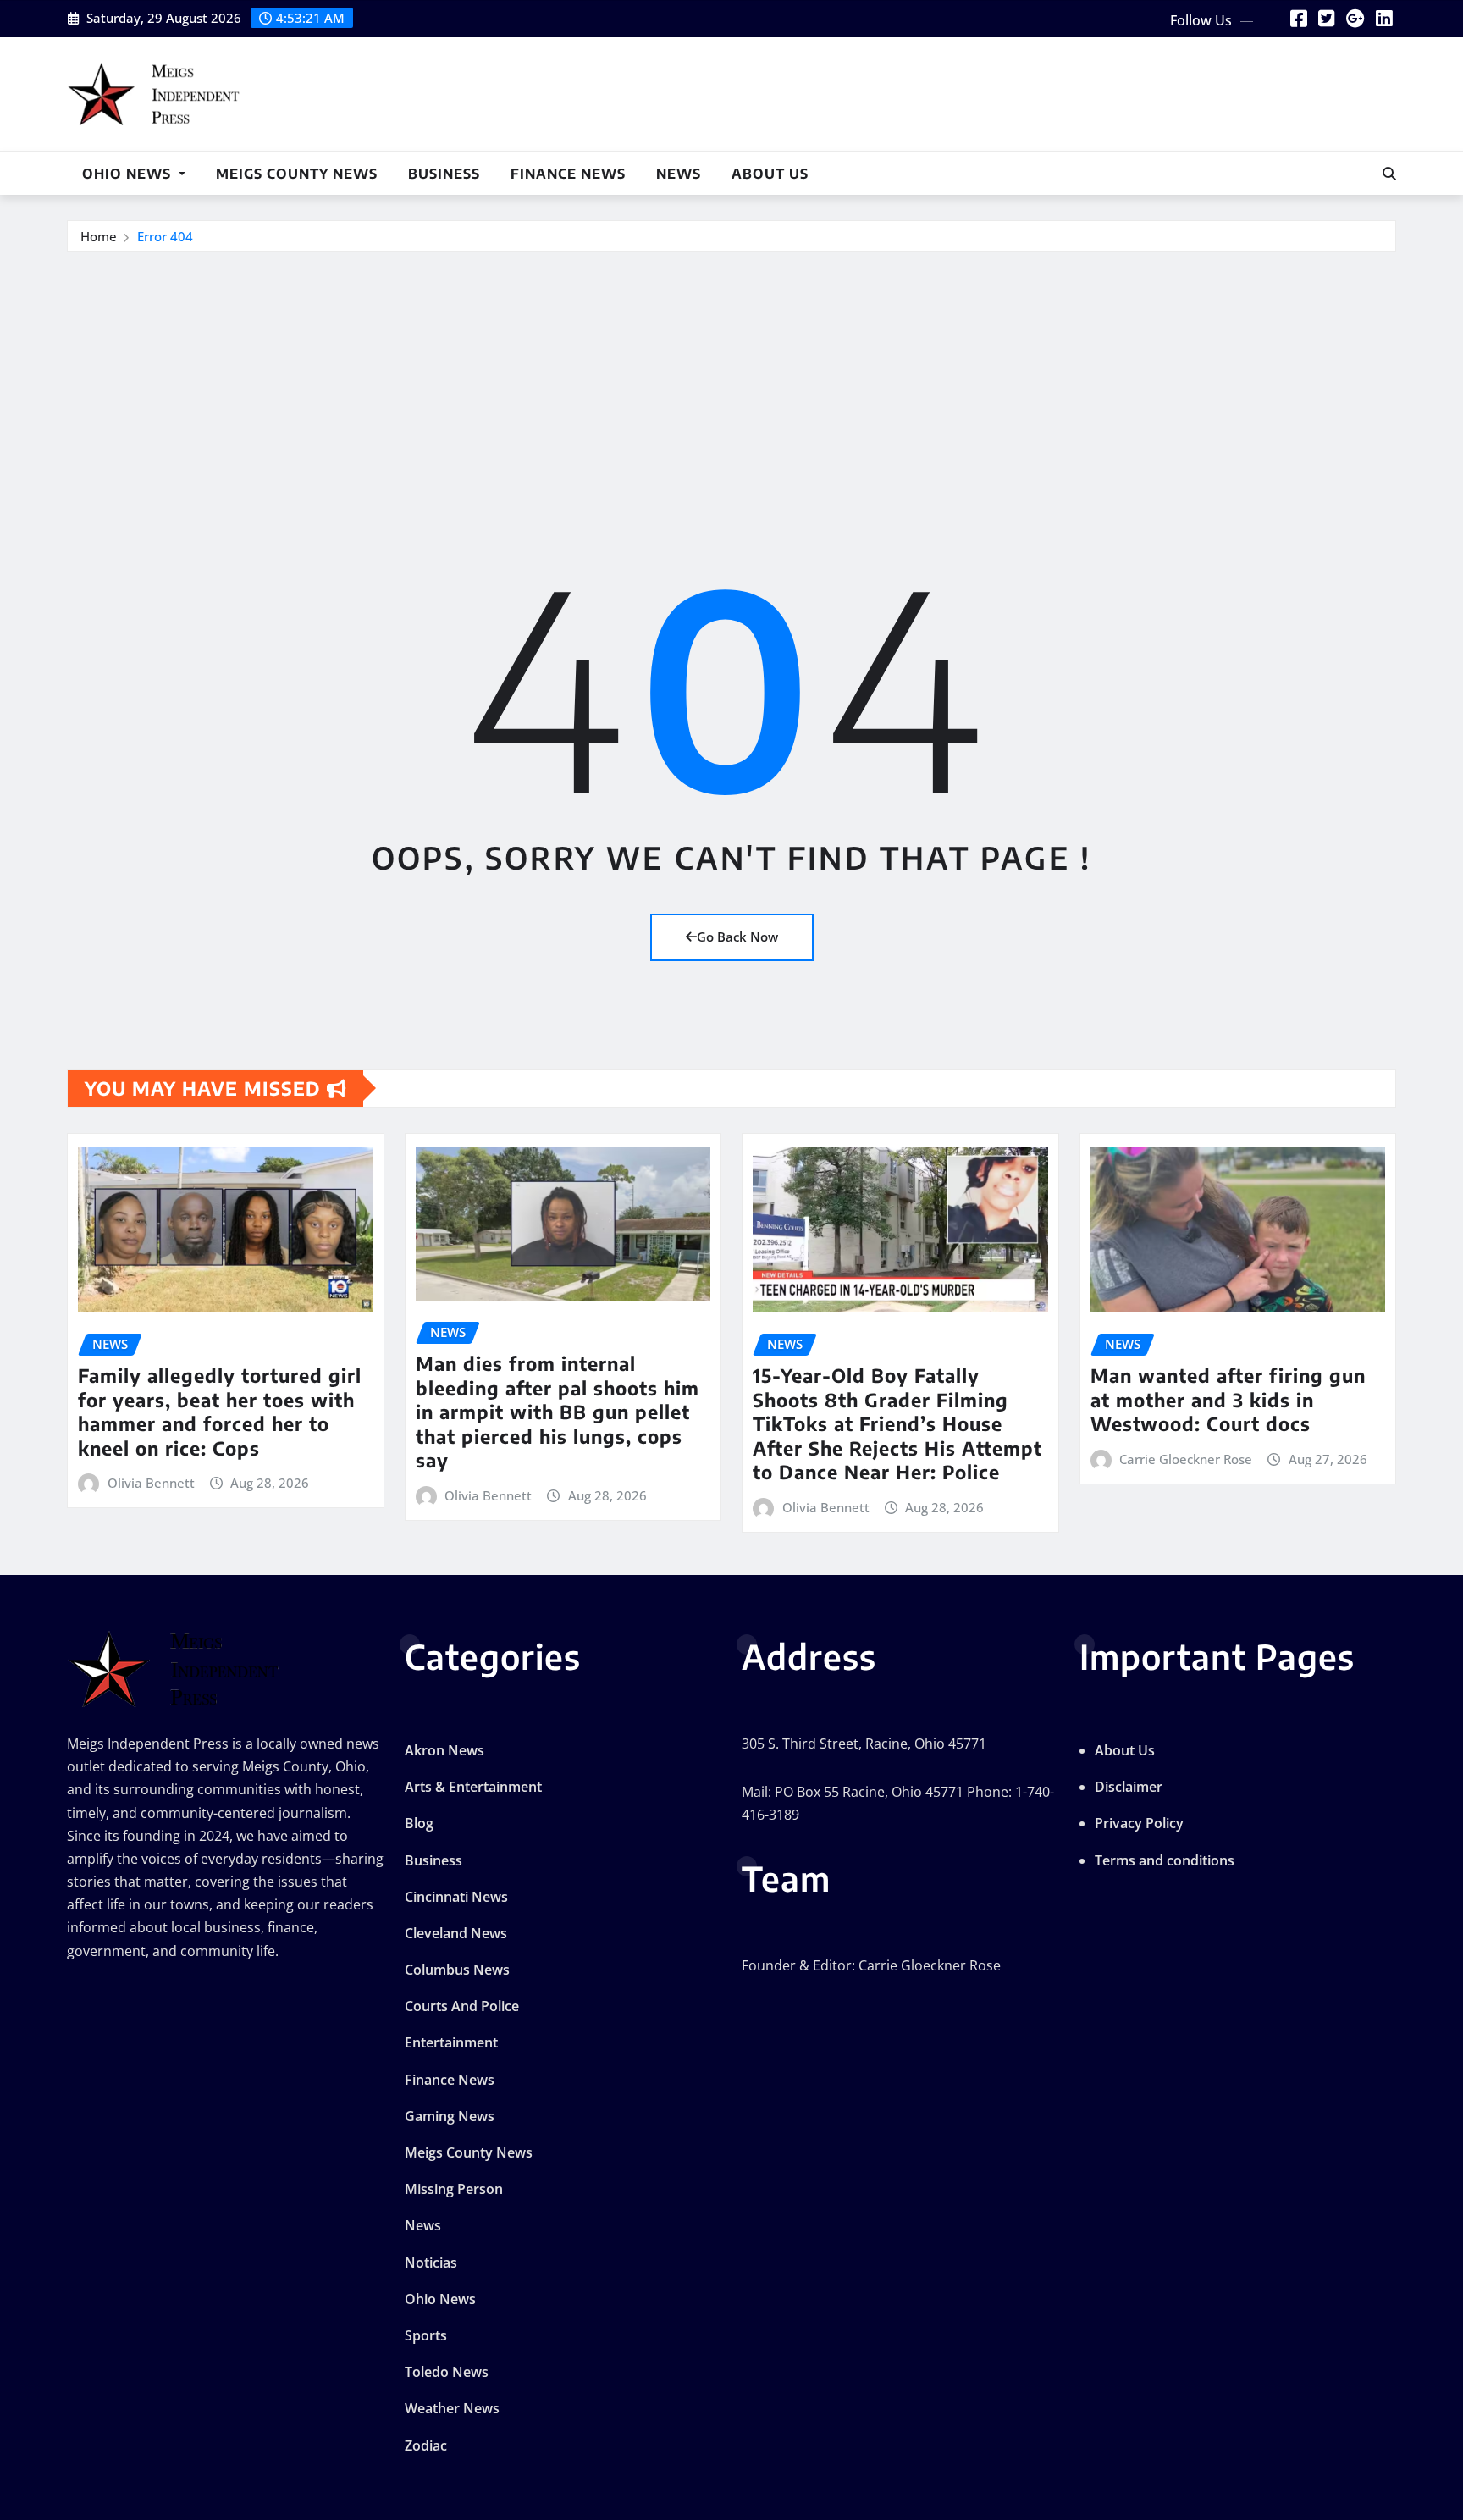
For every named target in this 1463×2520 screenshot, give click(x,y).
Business (444, 174)
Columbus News (457, 1970)
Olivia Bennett (151, 1483)
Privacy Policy (1139, 1823)
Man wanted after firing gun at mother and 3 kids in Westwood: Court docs (1228, 1399)
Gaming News (450, 2116)
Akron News (444, 1750)
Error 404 (165, 236)
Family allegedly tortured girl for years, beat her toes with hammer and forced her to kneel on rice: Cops (220, 1412)
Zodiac (426, 2445)
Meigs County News (297, 174)
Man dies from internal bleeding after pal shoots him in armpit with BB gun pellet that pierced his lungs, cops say (558, 1412)
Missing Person (454, 2189)
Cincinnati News (456, 1897)
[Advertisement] (731, 380)
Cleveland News (456, 1933)
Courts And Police (462, 2006)
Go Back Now (737, 937)
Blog (419, 1823)
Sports (426, 2335)
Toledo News (447, 2372)
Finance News (568, 174)
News (679, 174)
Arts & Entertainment (473, 1787)
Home (99, 236)
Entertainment (451, 2042)
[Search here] (1389, 174)
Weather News (452, 2408)
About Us (770, 174)
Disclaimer (1129, 1787)
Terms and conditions (1165, 1860)
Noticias (431, 2263)
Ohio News (129, 174)
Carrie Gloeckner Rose (1186, 1459)
